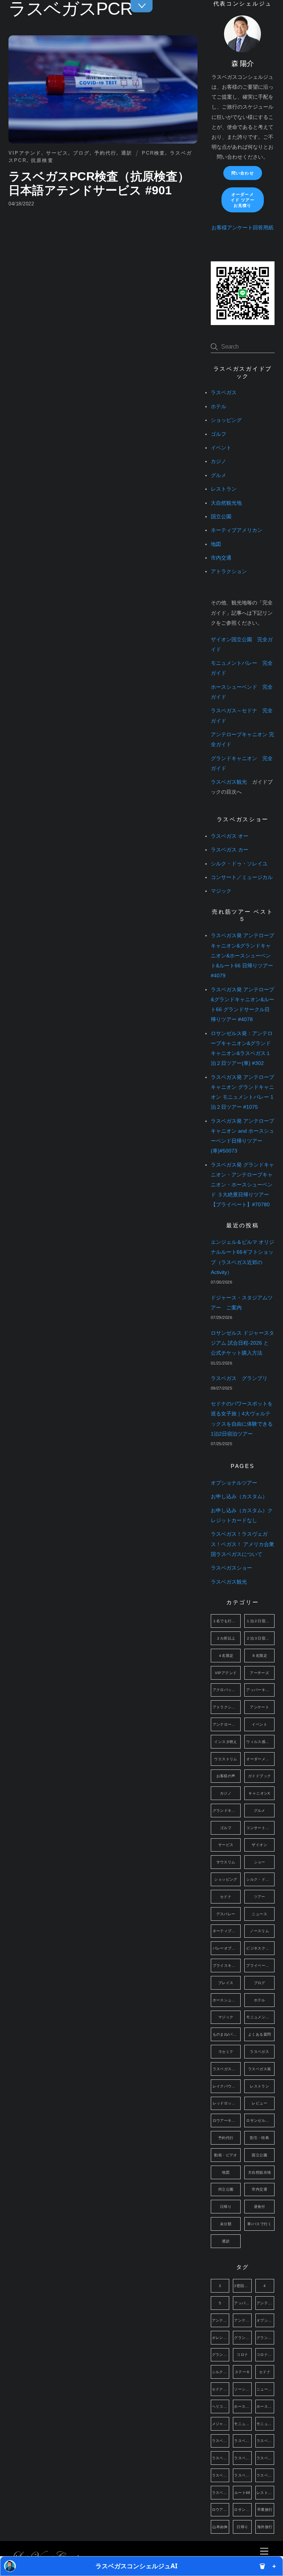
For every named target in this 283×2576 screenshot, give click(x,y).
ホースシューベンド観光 (265, 2406)
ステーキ (242, 2372)
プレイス (226, 1983)
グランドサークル (221, 2355)
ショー (260, 1862)
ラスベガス (224, 393)
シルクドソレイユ (221, 2372)
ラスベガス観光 (229, 782)
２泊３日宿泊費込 (260, 1638)
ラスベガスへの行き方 (227, 2069)
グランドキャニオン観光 (265, 2338)
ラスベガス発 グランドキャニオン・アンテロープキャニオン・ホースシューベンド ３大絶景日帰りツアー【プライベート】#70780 (242, 1185)
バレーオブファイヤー (227, 1948)
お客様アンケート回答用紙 (242, 228)
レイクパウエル (226, 2086)
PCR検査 (154, 153)
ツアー (260, 1897)
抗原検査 (42, 160)
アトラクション (229, 571)
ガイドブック (259, 1776)
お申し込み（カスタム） (239, 1497)
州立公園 (226, 2189)
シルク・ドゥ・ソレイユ (239, 864)
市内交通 (221, 558)
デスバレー (226, 1914)
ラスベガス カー (230, 850)
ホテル (219, 407)
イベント (221, 448)
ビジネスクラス (260, 1948)
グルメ (219, 475)
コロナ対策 (265, 2355)
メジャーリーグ (221, 2424)
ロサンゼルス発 (260, 2120)
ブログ (81, 153)
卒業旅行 (265, 2510)
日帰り (226, 2207)
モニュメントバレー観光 (265, 2424)
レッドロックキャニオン (227, 2103)
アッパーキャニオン (260, 1690)
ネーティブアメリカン (237, 530)
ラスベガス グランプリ (239, 1378)
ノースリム (259, 1931)
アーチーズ (259, 1673)
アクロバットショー (227, 1690)
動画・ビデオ (226, 2155)
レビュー (259, 2103)
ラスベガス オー (230, 836)
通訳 (127, 153)
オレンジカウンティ (221, 2338)
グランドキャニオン (227, 1811)
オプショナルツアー (234, 1483)
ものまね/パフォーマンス (227, 2034)
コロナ (242, 2355)
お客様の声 (226, 1776)
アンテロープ (265, 2303)
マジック (221, 891)
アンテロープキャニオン (227, 1724)
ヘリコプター (221, 2406)
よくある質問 (259, 2034)
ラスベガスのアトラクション (243, 2441)
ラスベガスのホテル (243, 2458)
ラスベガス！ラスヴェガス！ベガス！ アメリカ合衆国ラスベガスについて (242, 1544)
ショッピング (226, 420)
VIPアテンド (25, 153)
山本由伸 (220, 2527)
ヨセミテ (226, 2052)
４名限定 (226, 1656)
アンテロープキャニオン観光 (243, 2320)
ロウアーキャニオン (227, 2120)
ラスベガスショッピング (221, 2475)
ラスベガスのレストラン (265, 2458)
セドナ (226, 1897)
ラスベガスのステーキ (221, 2458)
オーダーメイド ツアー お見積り (243, 200)
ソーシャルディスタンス (243, 2389)
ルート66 (242, 2493)
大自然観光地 (226, 503)
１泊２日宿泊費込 (260, 1621)
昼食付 (260, 2207)
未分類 (226, 2224)
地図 (216, 544)
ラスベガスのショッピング (265, 2441)
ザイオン (259, 1845)
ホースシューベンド (227, 2000)
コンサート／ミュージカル (242, 877)
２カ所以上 (226, 1638)
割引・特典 (259, 2138)
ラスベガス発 (259, 2069)
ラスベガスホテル (243, 2475)
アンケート (259, 1707)
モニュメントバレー (260, 2017)
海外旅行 (265, 2527)
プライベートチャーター (260, 1965)
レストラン (224, 489)
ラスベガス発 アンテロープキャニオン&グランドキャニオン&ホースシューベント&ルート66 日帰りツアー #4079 (242, 956)
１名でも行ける (226, 1621)
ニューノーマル (265, 2389)
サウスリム (226, 1862)
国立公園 (221, 517)
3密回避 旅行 (243, 2286)
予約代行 (106, 153)
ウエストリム (226, 1759)
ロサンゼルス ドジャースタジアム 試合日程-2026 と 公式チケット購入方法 (242, 1343)
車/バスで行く (259, 2224)
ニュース (259, 1914)
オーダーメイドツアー (260, 1759)
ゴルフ (219, 434)
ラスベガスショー (231, 1568)
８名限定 (259, 1656)
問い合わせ (243, 173)
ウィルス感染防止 (260, 1742)
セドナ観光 (221, 2389)
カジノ (219, 461)
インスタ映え (226, 1742)
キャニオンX (259, 1793)
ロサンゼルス (243, 2510)
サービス (57, 153)
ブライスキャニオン (227, 1965)
